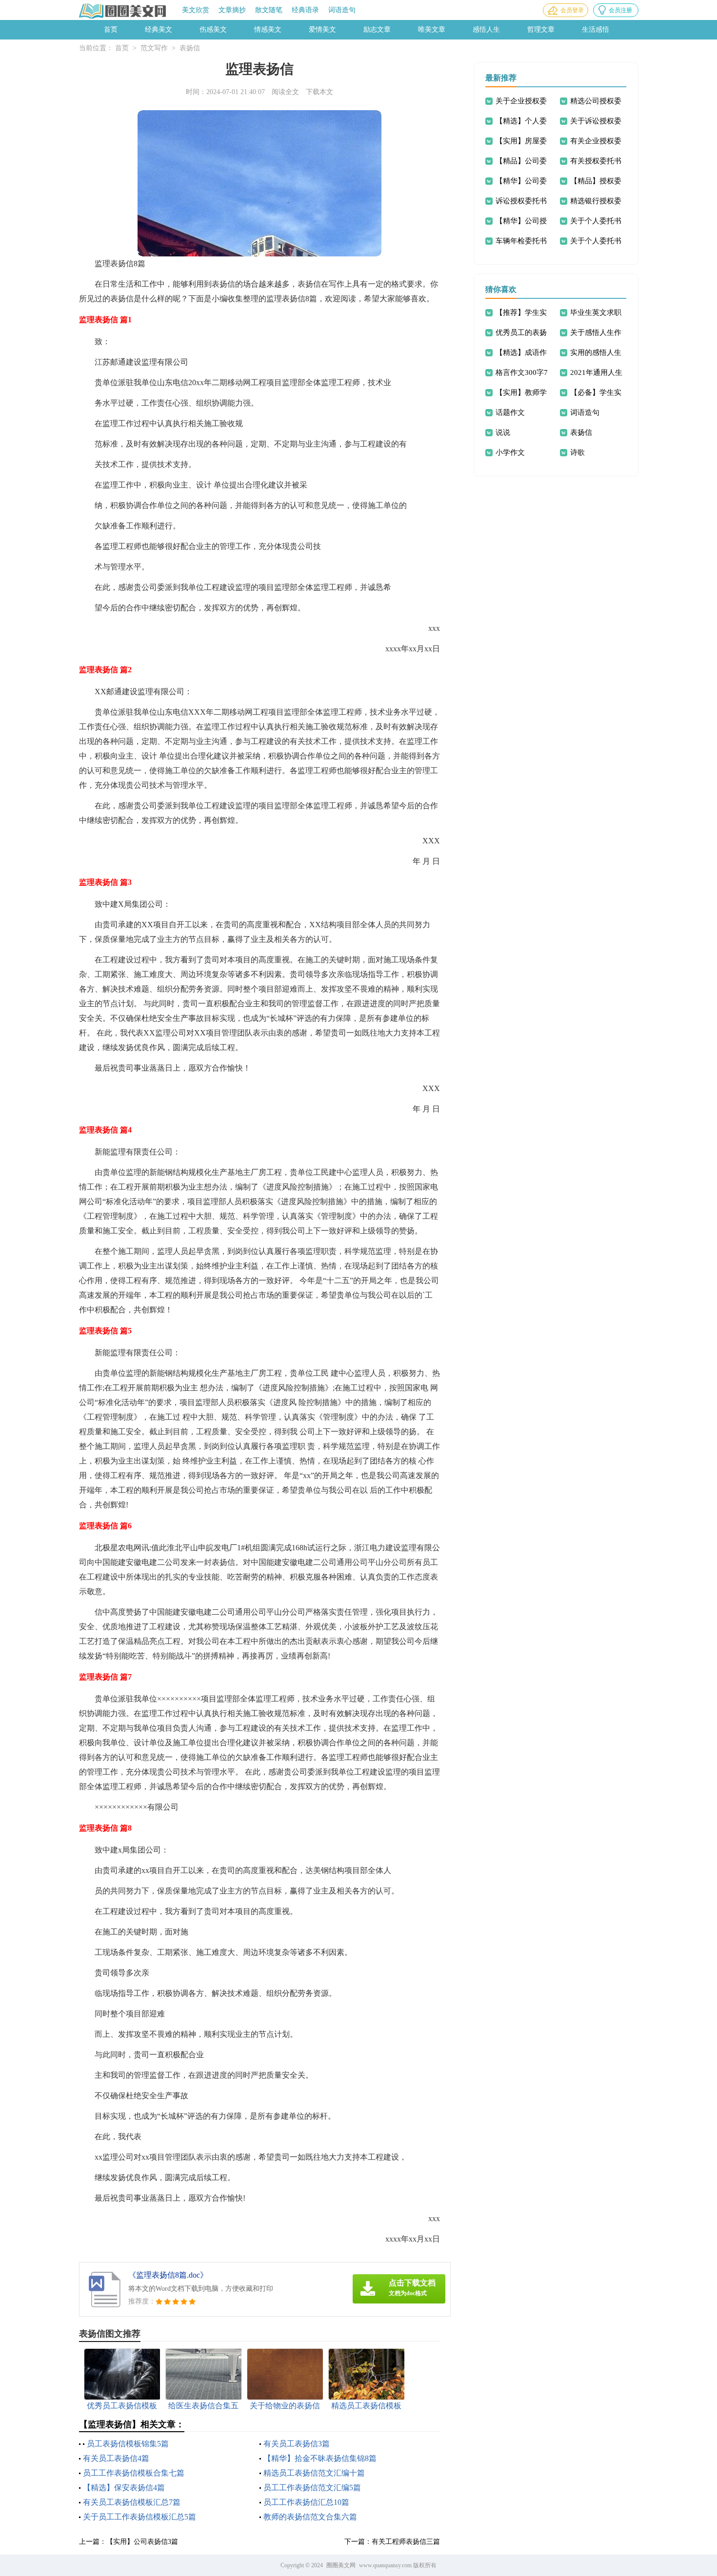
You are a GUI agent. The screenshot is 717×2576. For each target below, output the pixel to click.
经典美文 (159, 29)
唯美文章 (432, 29)
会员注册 (620, 10)
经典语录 (305, 10)
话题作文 (510, 412)
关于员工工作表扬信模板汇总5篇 (139, 2517)
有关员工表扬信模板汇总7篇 (132, 2502)
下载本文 (319, 92)
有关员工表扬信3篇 (297, 2444)
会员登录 (572, 10)
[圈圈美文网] (123, 11)
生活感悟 (596, 29)
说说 (503, 432)
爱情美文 (322, 29)
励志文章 (377, 29)
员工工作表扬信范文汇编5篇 (312, 2488)
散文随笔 (269, 10)
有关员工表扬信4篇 (116, 2458)
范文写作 (154, 48)
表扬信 (190, 48)
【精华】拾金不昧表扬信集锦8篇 (320, 2458)
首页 (111, 29)
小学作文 (510, 452)
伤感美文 (213, 29)
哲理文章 (541, 29)
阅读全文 (285, 92)
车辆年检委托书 (521, 241)
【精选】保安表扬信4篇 (124, 2488)
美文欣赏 (196, 10)
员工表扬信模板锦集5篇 (128, 2444)
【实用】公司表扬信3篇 (142, 2542)
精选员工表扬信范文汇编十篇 (314, 2473)
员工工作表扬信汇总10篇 (306, 2502)
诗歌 (578, 452)
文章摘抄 (232, 10)
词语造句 (342, 10)
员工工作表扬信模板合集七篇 (134, 2473)
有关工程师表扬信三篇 (406, 2542)
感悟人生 (486, 29)
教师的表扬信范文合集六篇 (310, 2517)
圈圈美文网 (341, 2565)
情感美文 (268, 29)
